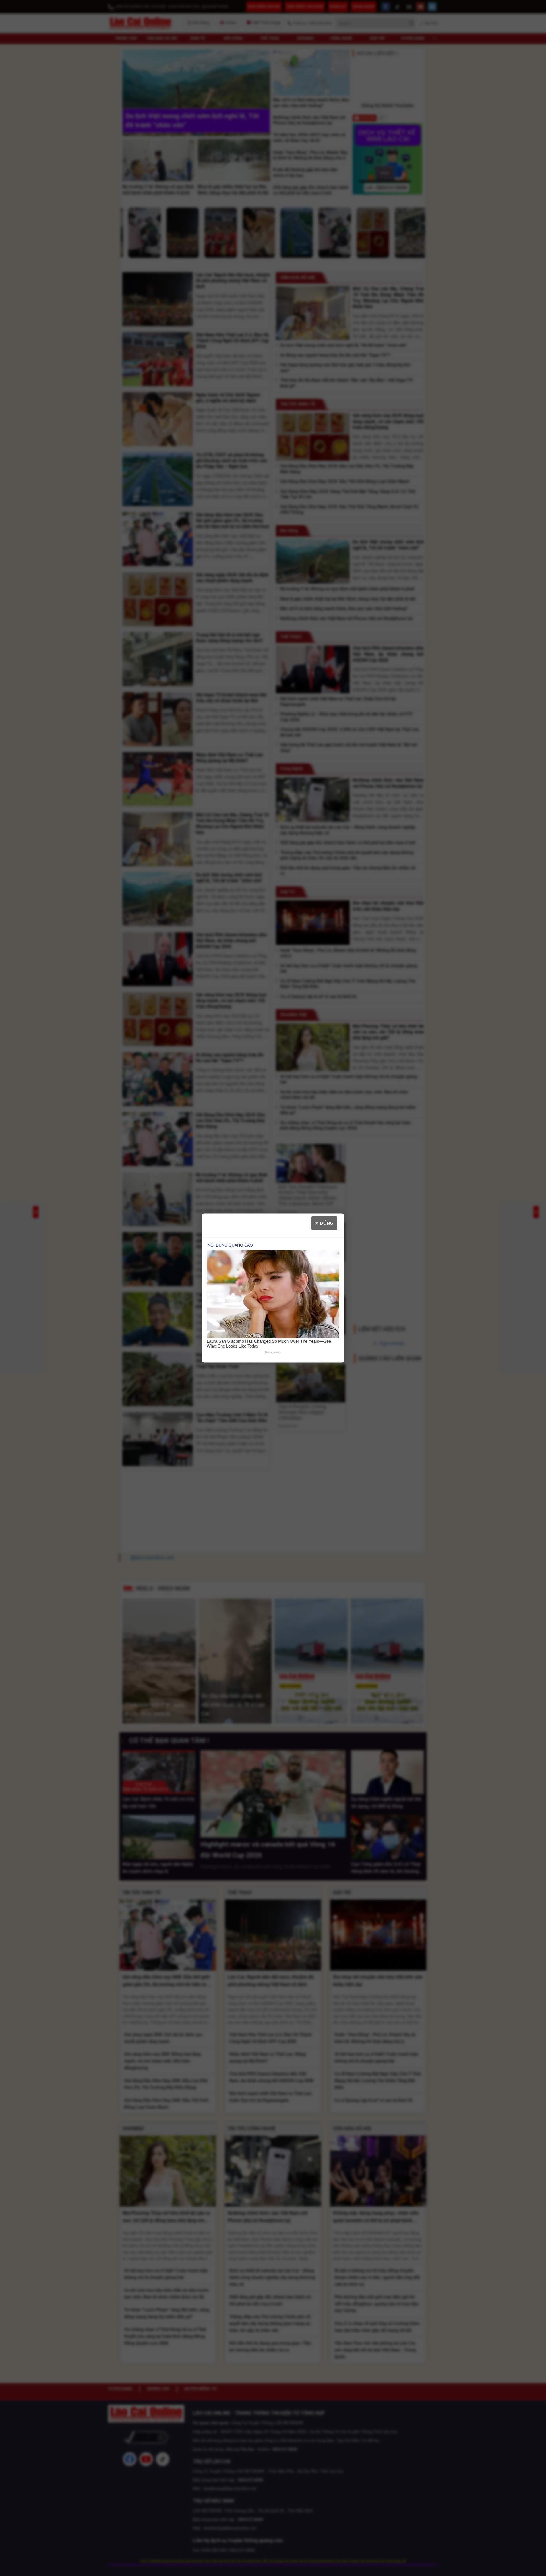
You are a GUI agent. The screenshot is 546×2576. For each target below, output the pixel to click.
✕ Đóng (324, 1223)
